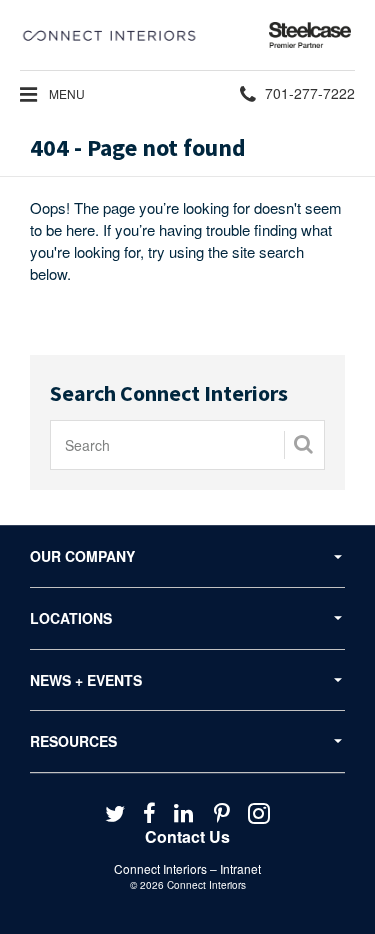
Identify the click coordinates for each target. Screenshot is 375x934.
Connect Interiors (206, 885)
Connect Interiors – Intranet (187, 868)
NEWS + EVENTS (86, 680)
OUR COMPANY (82, 556)
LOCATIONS (71, 618)
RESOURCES (73, 741)
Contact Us (187, 836)
